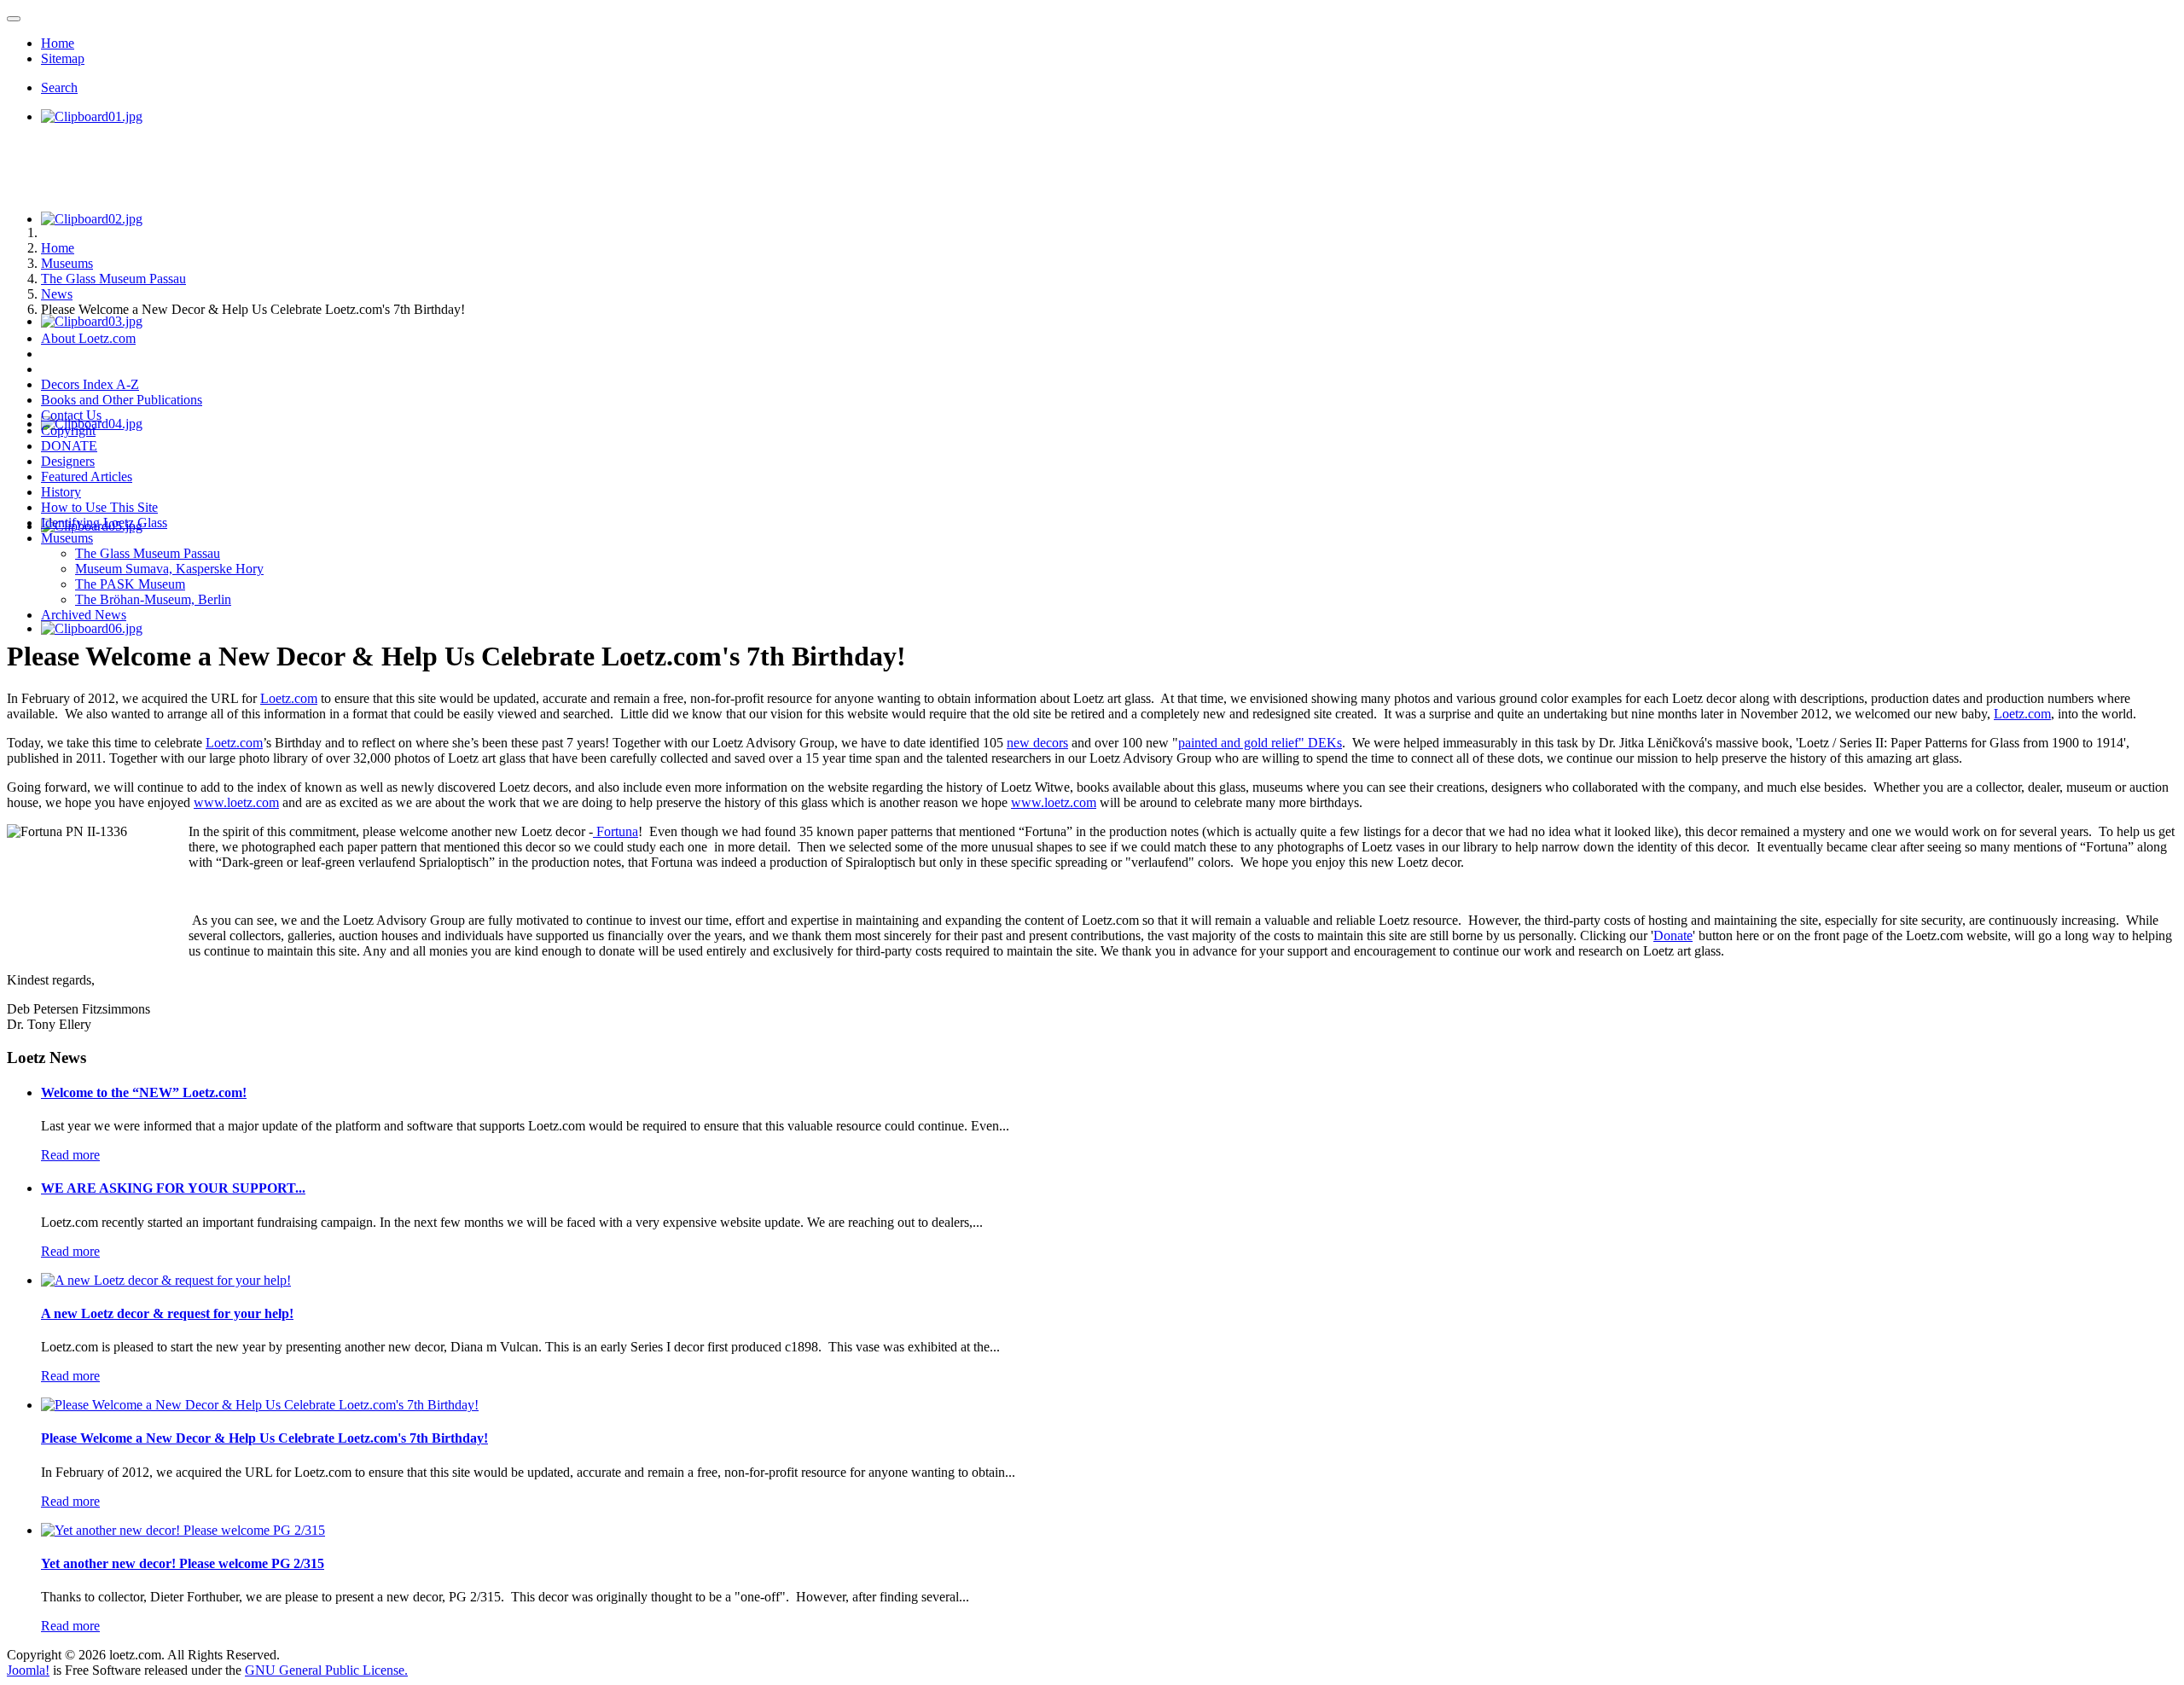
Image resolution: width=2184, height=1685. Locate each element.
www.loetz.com (236, 802)
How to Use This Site (99, 507)
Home (58, 43)
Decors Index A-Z (90, 384)
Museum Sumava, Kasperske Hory (169, 569)
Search (59, 87)
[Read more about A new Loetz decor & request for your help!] (166, 1280)
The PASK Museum (130, 584)
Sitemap (63, 58)
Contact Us (71, 415)
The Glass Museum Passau (148, 553)
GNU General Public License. (326, 1670)
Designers (68, 461)
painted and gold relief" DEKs (1260, 743)
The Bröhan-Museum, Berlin (153, 599)
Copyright (68, 430)
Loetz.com (289, 698)
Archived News (84, 615)
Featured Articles (87, 476)
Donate (1673, 935)
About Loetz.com (88, 338)
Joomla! (28, 1670)
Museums (67, 538)
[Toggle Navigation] (14, 19)
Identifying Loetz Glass (104, 523)
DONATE (69, 446)
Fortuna (616, 831)
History (61, 492)
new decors (1037, 743)
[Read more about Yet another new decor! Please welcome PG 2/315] (183, 1530)
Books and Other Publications (122, 400)
